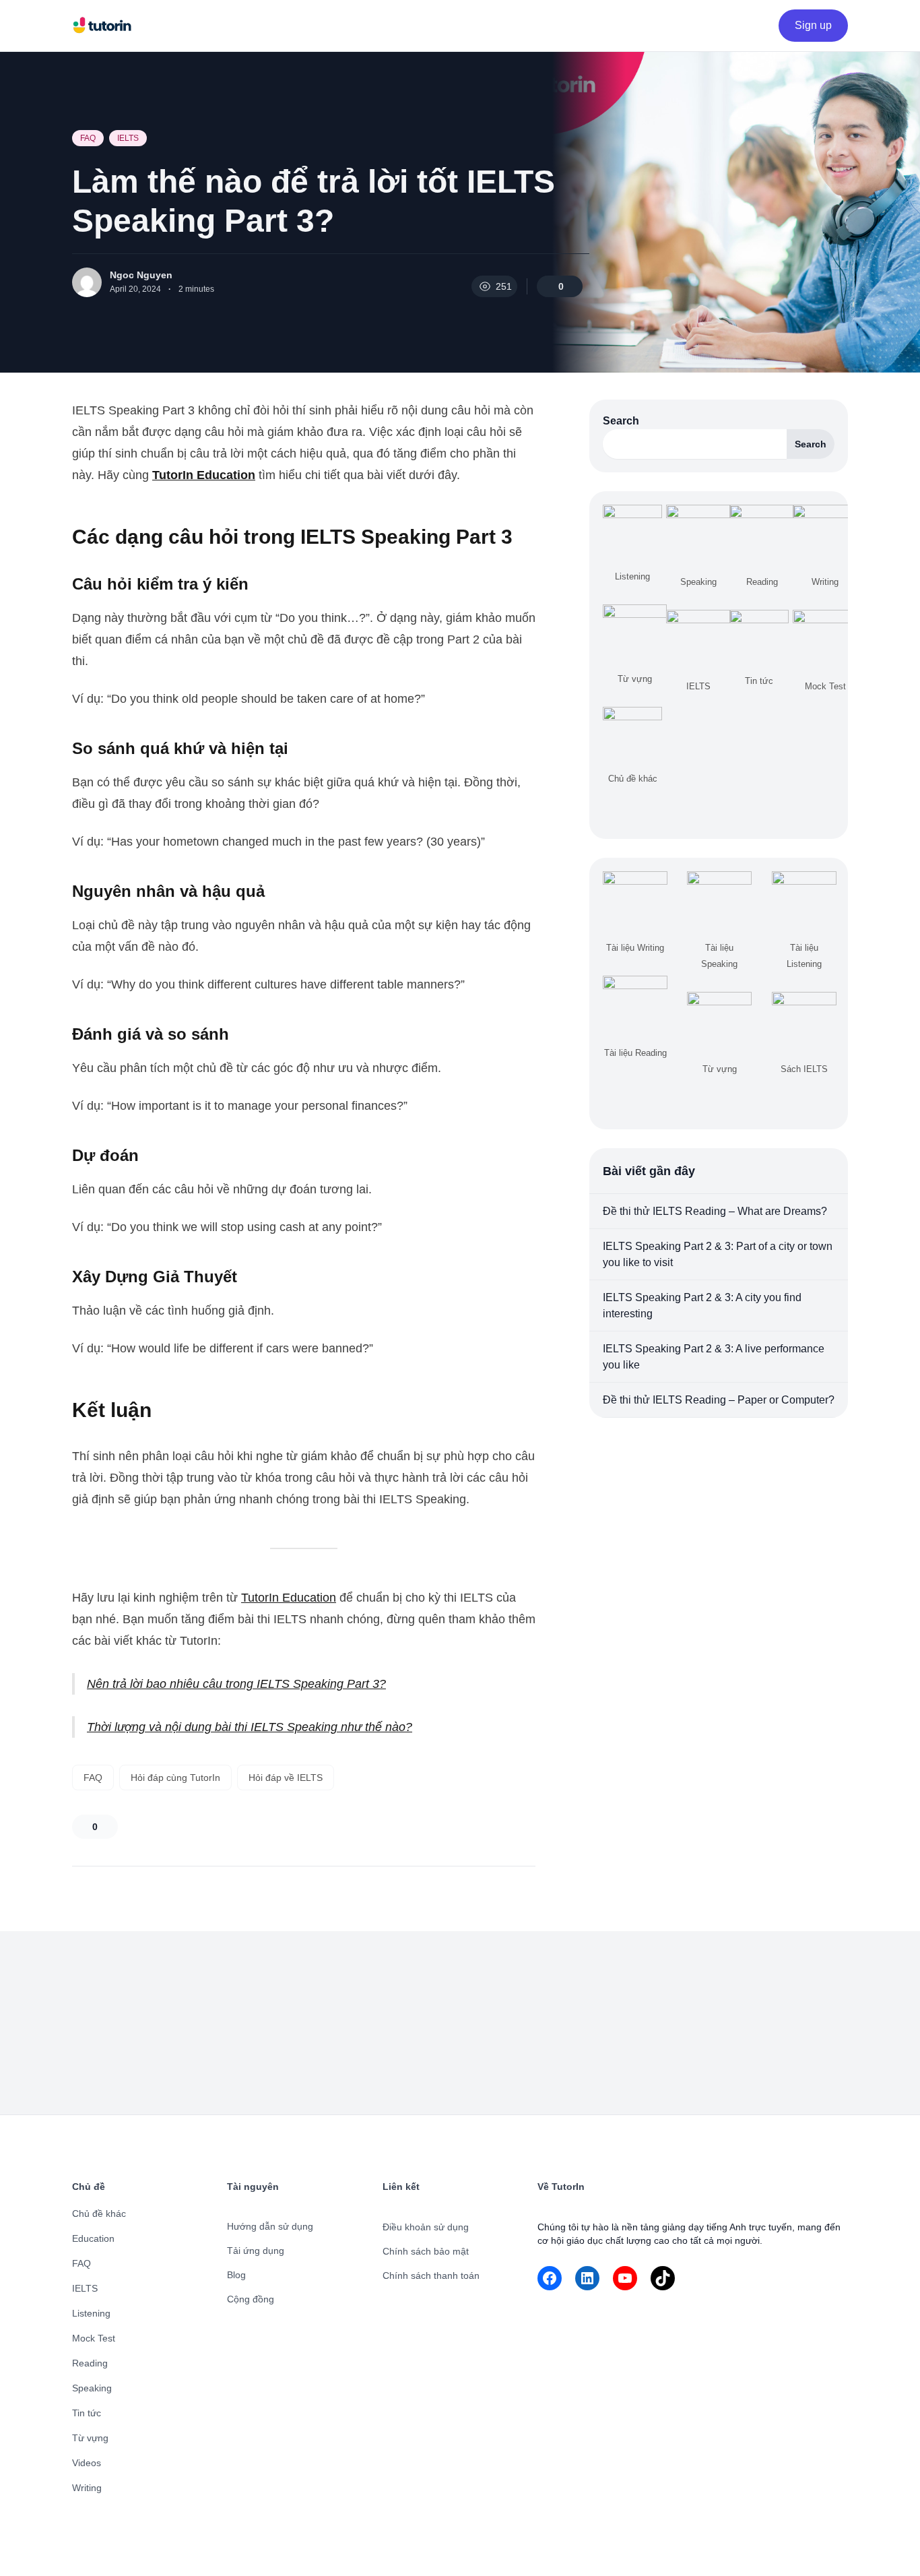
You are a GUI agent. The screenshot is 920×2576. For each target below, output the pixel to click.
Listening (91, 2313)
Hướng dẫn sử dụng (270, 2226)
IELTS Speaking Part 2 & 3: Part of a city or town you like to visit (718, 1254)
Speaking (92, 2388)
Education (93, 2238)
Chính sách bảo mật (426, 2251)
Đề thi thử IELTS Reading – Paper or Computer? (719, 1400)
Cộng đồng (251, 2299)
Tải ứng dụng (256, 2251)
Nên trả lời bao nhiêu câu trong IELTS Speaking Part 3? (236, 1684)
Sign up (813, 25)
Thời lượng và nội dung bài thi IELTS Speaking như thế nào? (250, 1727)
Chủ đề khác (99, 2213)
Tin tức (87, 2413)
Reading (90, 2363)
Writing (87, 2488)
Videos (87, 2463)
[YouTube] (625, 2278)
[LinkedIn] (587, 2278)
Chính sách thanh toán (431, 2275)
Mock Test (94, 2338)
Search (621, 421)
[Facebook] (550, 2278)
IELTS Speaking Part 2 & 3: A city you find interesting (702, 1306)
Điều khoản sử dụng (426, 2227)
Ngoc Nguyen (141, 275)
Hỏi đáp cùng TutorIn (175, 1778)
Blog (236, 2275)
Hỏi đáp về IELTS (286, 1778)
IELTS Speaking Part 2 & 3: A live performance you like (714, 1357)
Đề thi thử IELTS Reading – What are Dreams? (715, 1211)
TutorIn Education (289, 1598)
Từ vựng (90, 2438)
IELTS (128, 138)
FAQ (88, 138)
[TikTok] (663, 2278)
